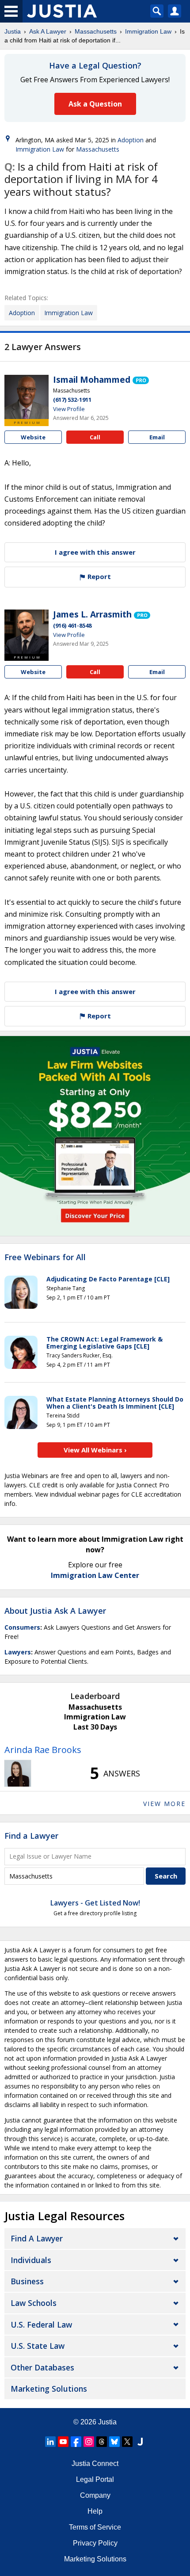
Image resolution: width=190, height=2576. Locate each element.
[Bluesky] (114, 2442)
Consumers (22, 1627)
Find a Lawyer (31, 1836)
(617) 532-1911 (72, 400)
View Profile (69, 409)
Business (27, 2281)
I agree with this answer (95, 552)
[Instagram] (89, 2442)
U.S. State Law (38, 2346)
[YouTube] (63, 2442)
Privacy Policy (95, 2543)
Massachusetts (96, 31)
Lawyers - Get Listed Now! (95, 1903)
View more (164, 1804)
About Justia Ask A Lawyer (55, 1611)
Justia (13, 31)
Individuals (31, 2260)
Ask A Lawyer (48, 31)
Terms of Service (95, 2527)
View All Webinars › (95, 1450)
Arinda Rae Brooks (43, 1750)
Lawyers (18, 1652)
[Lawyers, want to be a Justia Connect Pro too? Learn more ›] (141, 380)
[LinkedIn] (50, 2442)
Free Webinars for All (45, 1258)
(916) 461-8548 (72, 625)
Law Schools (34, 2303)
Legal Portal (95, 2479)
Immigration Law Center (95, 1575)
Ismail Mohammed (92, 380)
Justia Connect (95, 2464)
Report (98, 576)
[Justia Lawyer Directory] (140, 2442)
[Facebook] (76, 2442)
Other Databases (42, 2367)
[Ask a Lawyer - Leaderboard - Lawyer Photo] (18, 1773)
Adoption (131, 140)
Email (157, 437)
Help (95, 2511)
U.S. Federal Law (41, 2324)
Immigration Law (148, 31)
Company (95, 2495)
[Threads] (102, 2442)
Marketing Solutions (49, 2389)
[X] (127, 2442)
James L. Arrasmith (92, 614)
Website (33, 437)
